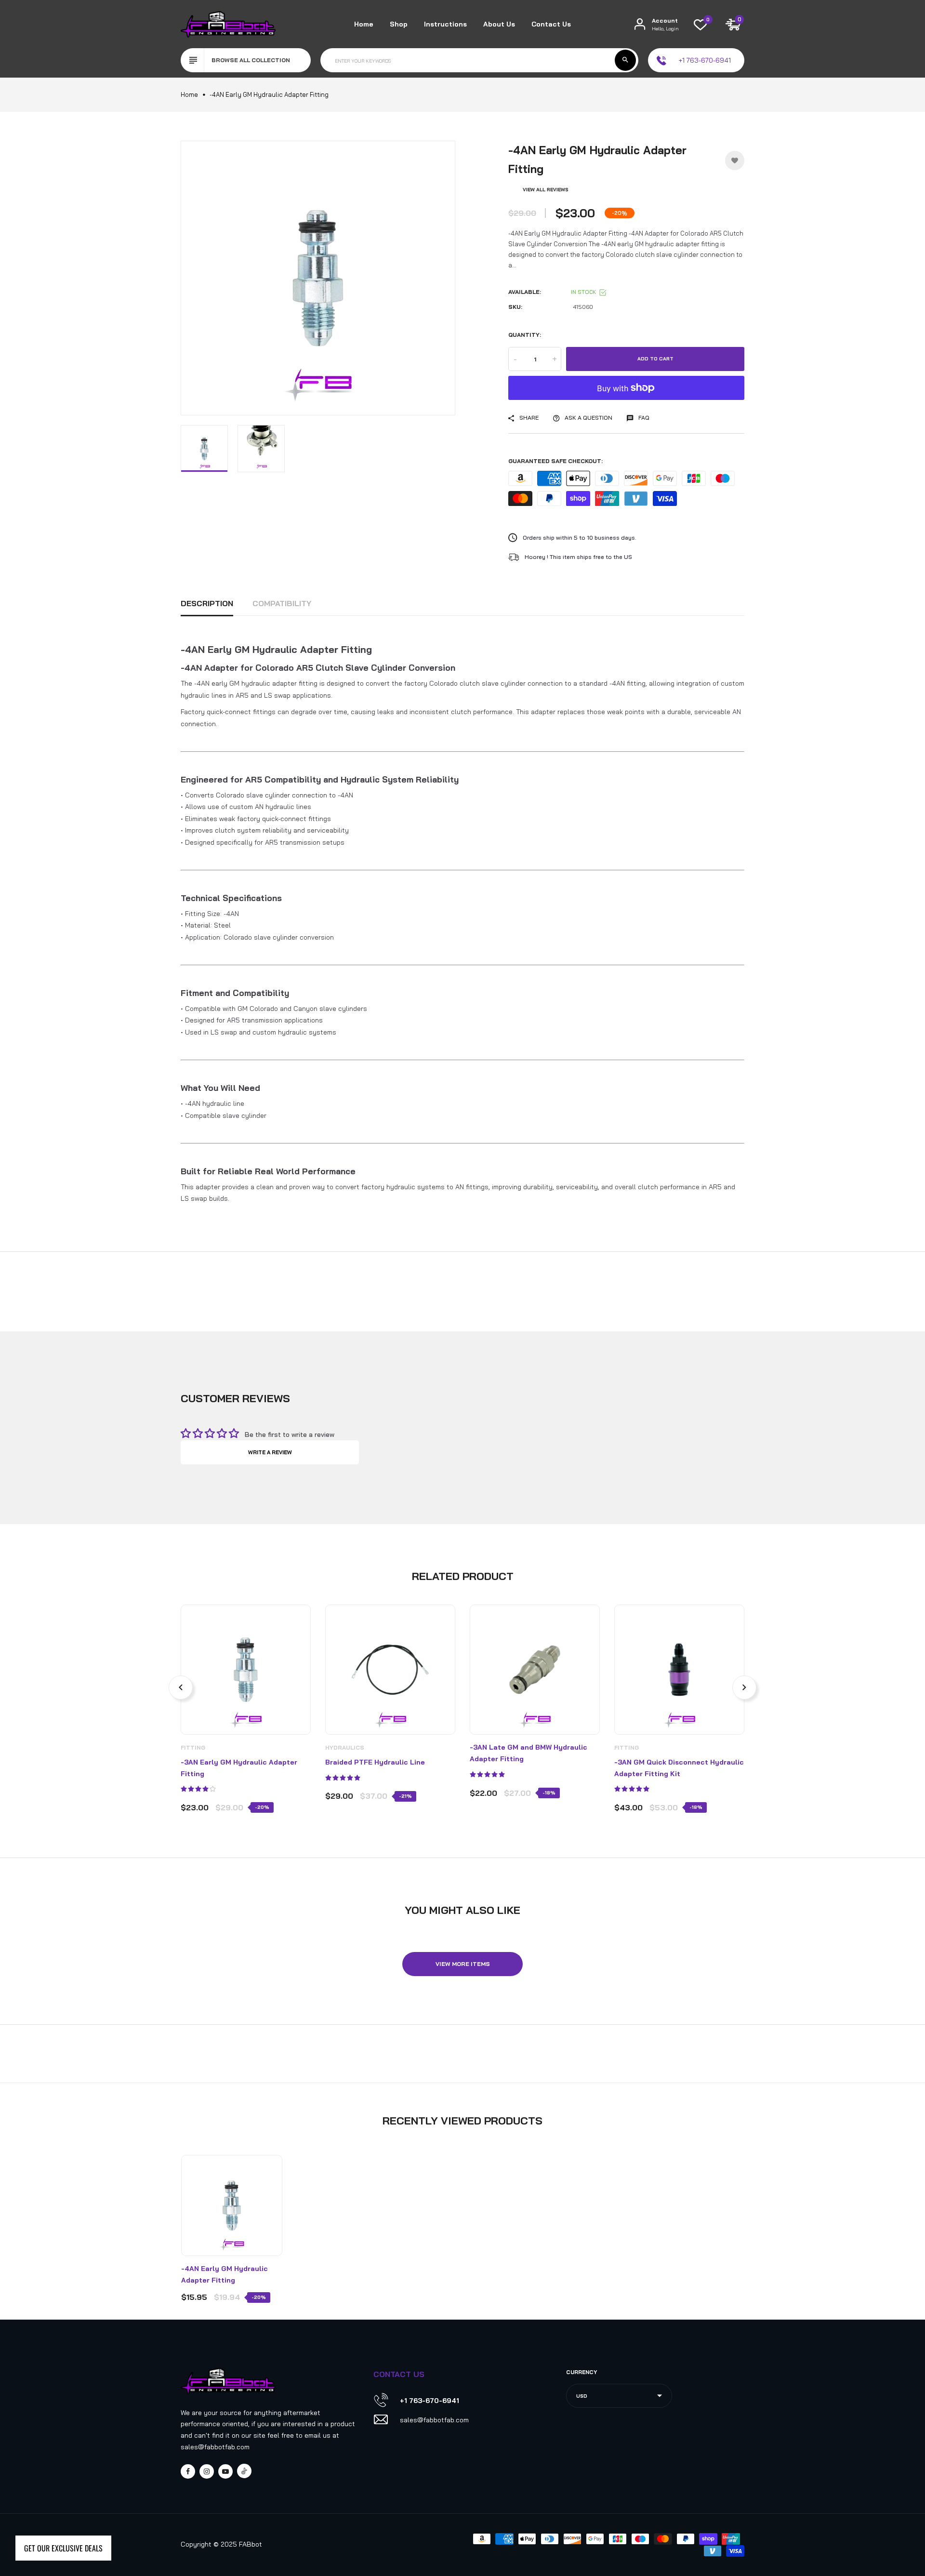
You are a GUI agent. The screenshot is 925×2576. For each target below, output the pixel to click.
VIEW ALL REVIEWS (546, 190)
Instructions (445, 24)
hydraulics (345, 1747)
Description (207, 603)
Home (364, 24)
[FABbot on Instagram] (207, 2471)
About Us (499, 24)
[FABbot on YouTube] (225, 2471)
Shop (399, 24)
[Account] (640, 24)
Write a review (270, 1452)
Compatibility (282, 603)
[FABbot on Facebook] (188, 2471)
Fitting (193, 1747)
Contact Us (551, 24)
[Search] (625, 60)
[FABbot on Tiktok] (244, 2471)
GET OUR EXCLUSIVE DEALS (63, 2548)
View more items (463, 1964)
